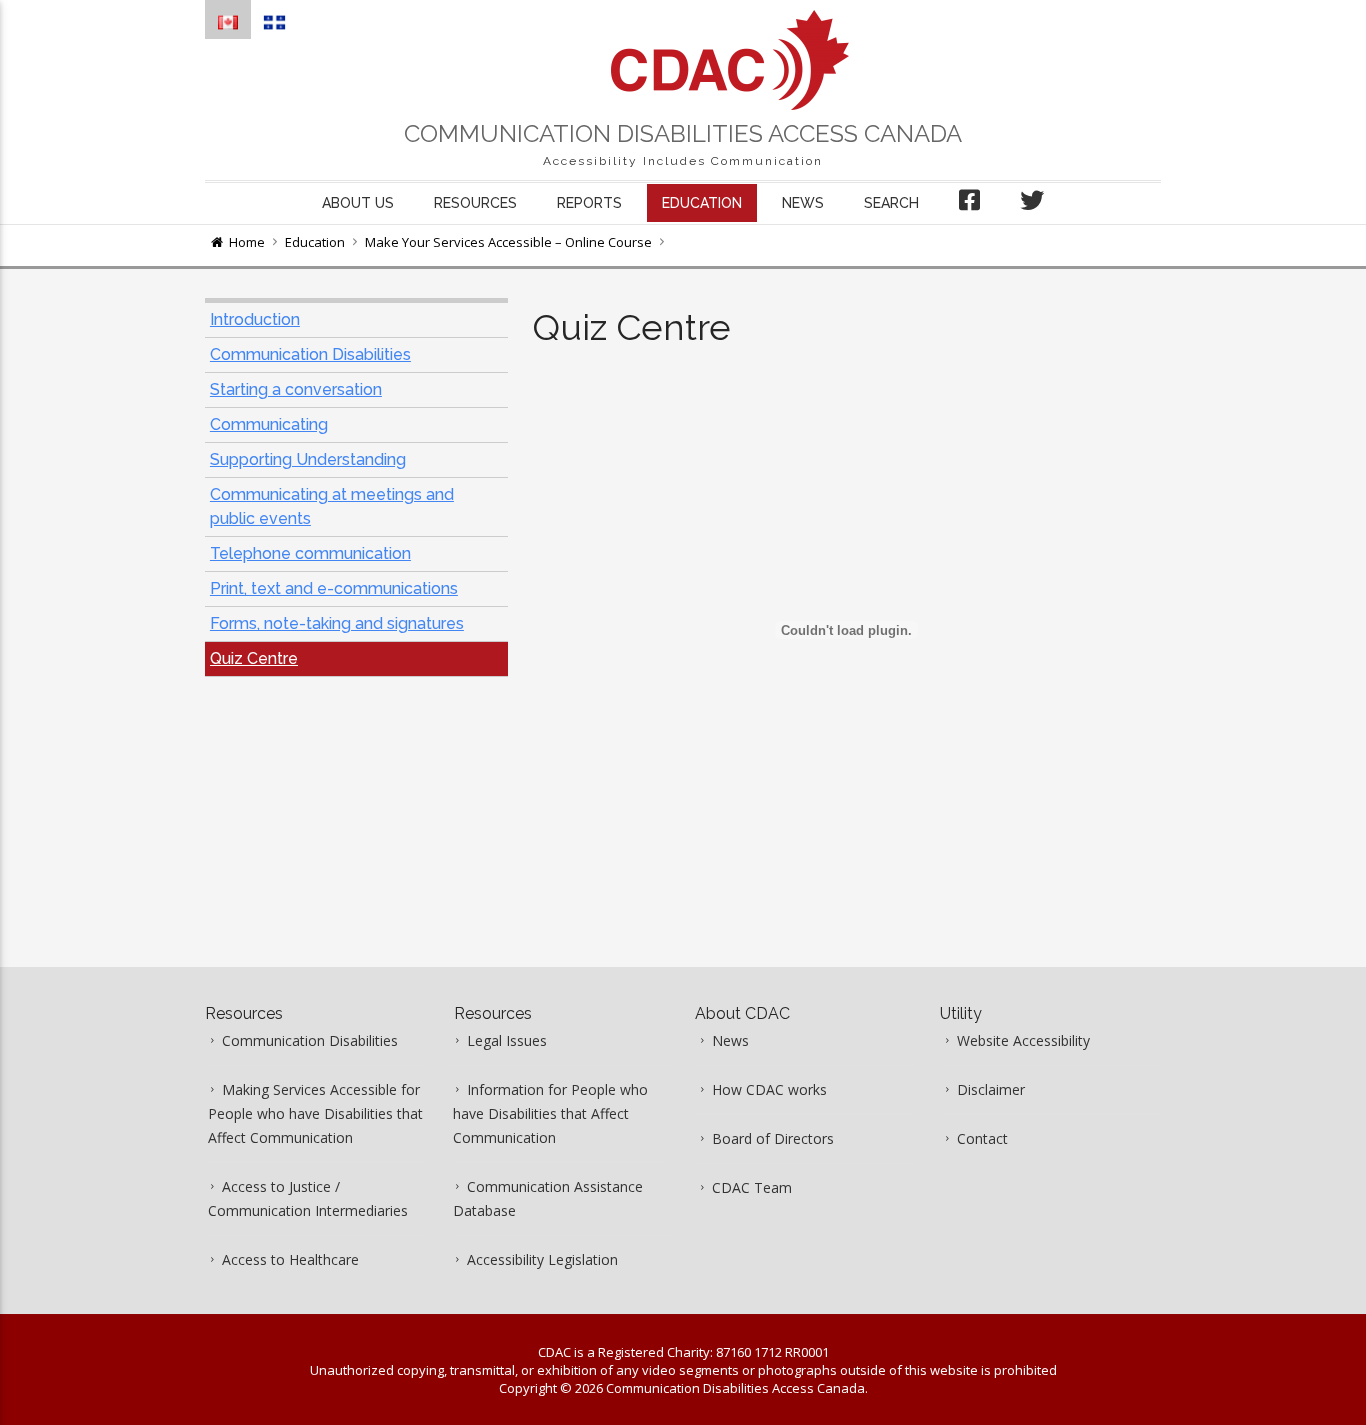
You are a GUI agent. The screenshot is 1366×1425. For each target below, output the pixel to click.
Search (891, 203)
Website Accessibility (1023, 1040)
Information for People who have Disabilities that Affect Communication (550, 1113)
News (803, 203)
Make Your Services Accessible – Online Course (508, 242)
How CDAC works (769, 1089)
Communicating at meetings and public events (332, 506)
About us (358, 203)
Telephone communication (310, 553)
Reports (589, 203)
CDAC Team (752, 1187)
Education (702, 203)
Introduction (255, 319)
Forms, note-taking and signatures (337, 623)
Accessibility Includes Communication (683, 161)
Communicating (269, 424)
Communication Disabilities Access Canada (683, 133)
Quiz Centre (254, 658)
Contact (982, 1138)
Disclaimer (991, 1089)
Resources (475, 203)
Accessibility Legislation (542, 1259)
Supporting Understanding (308, 459)
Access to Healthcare (290, 1259)
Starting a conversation (296, 389)
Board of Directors (773, 1138)
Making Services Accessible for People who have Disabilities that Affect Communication (315, 1113)
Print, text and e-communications (334, 588)
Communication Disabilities (310, 354)
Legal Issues (507, 1040)
